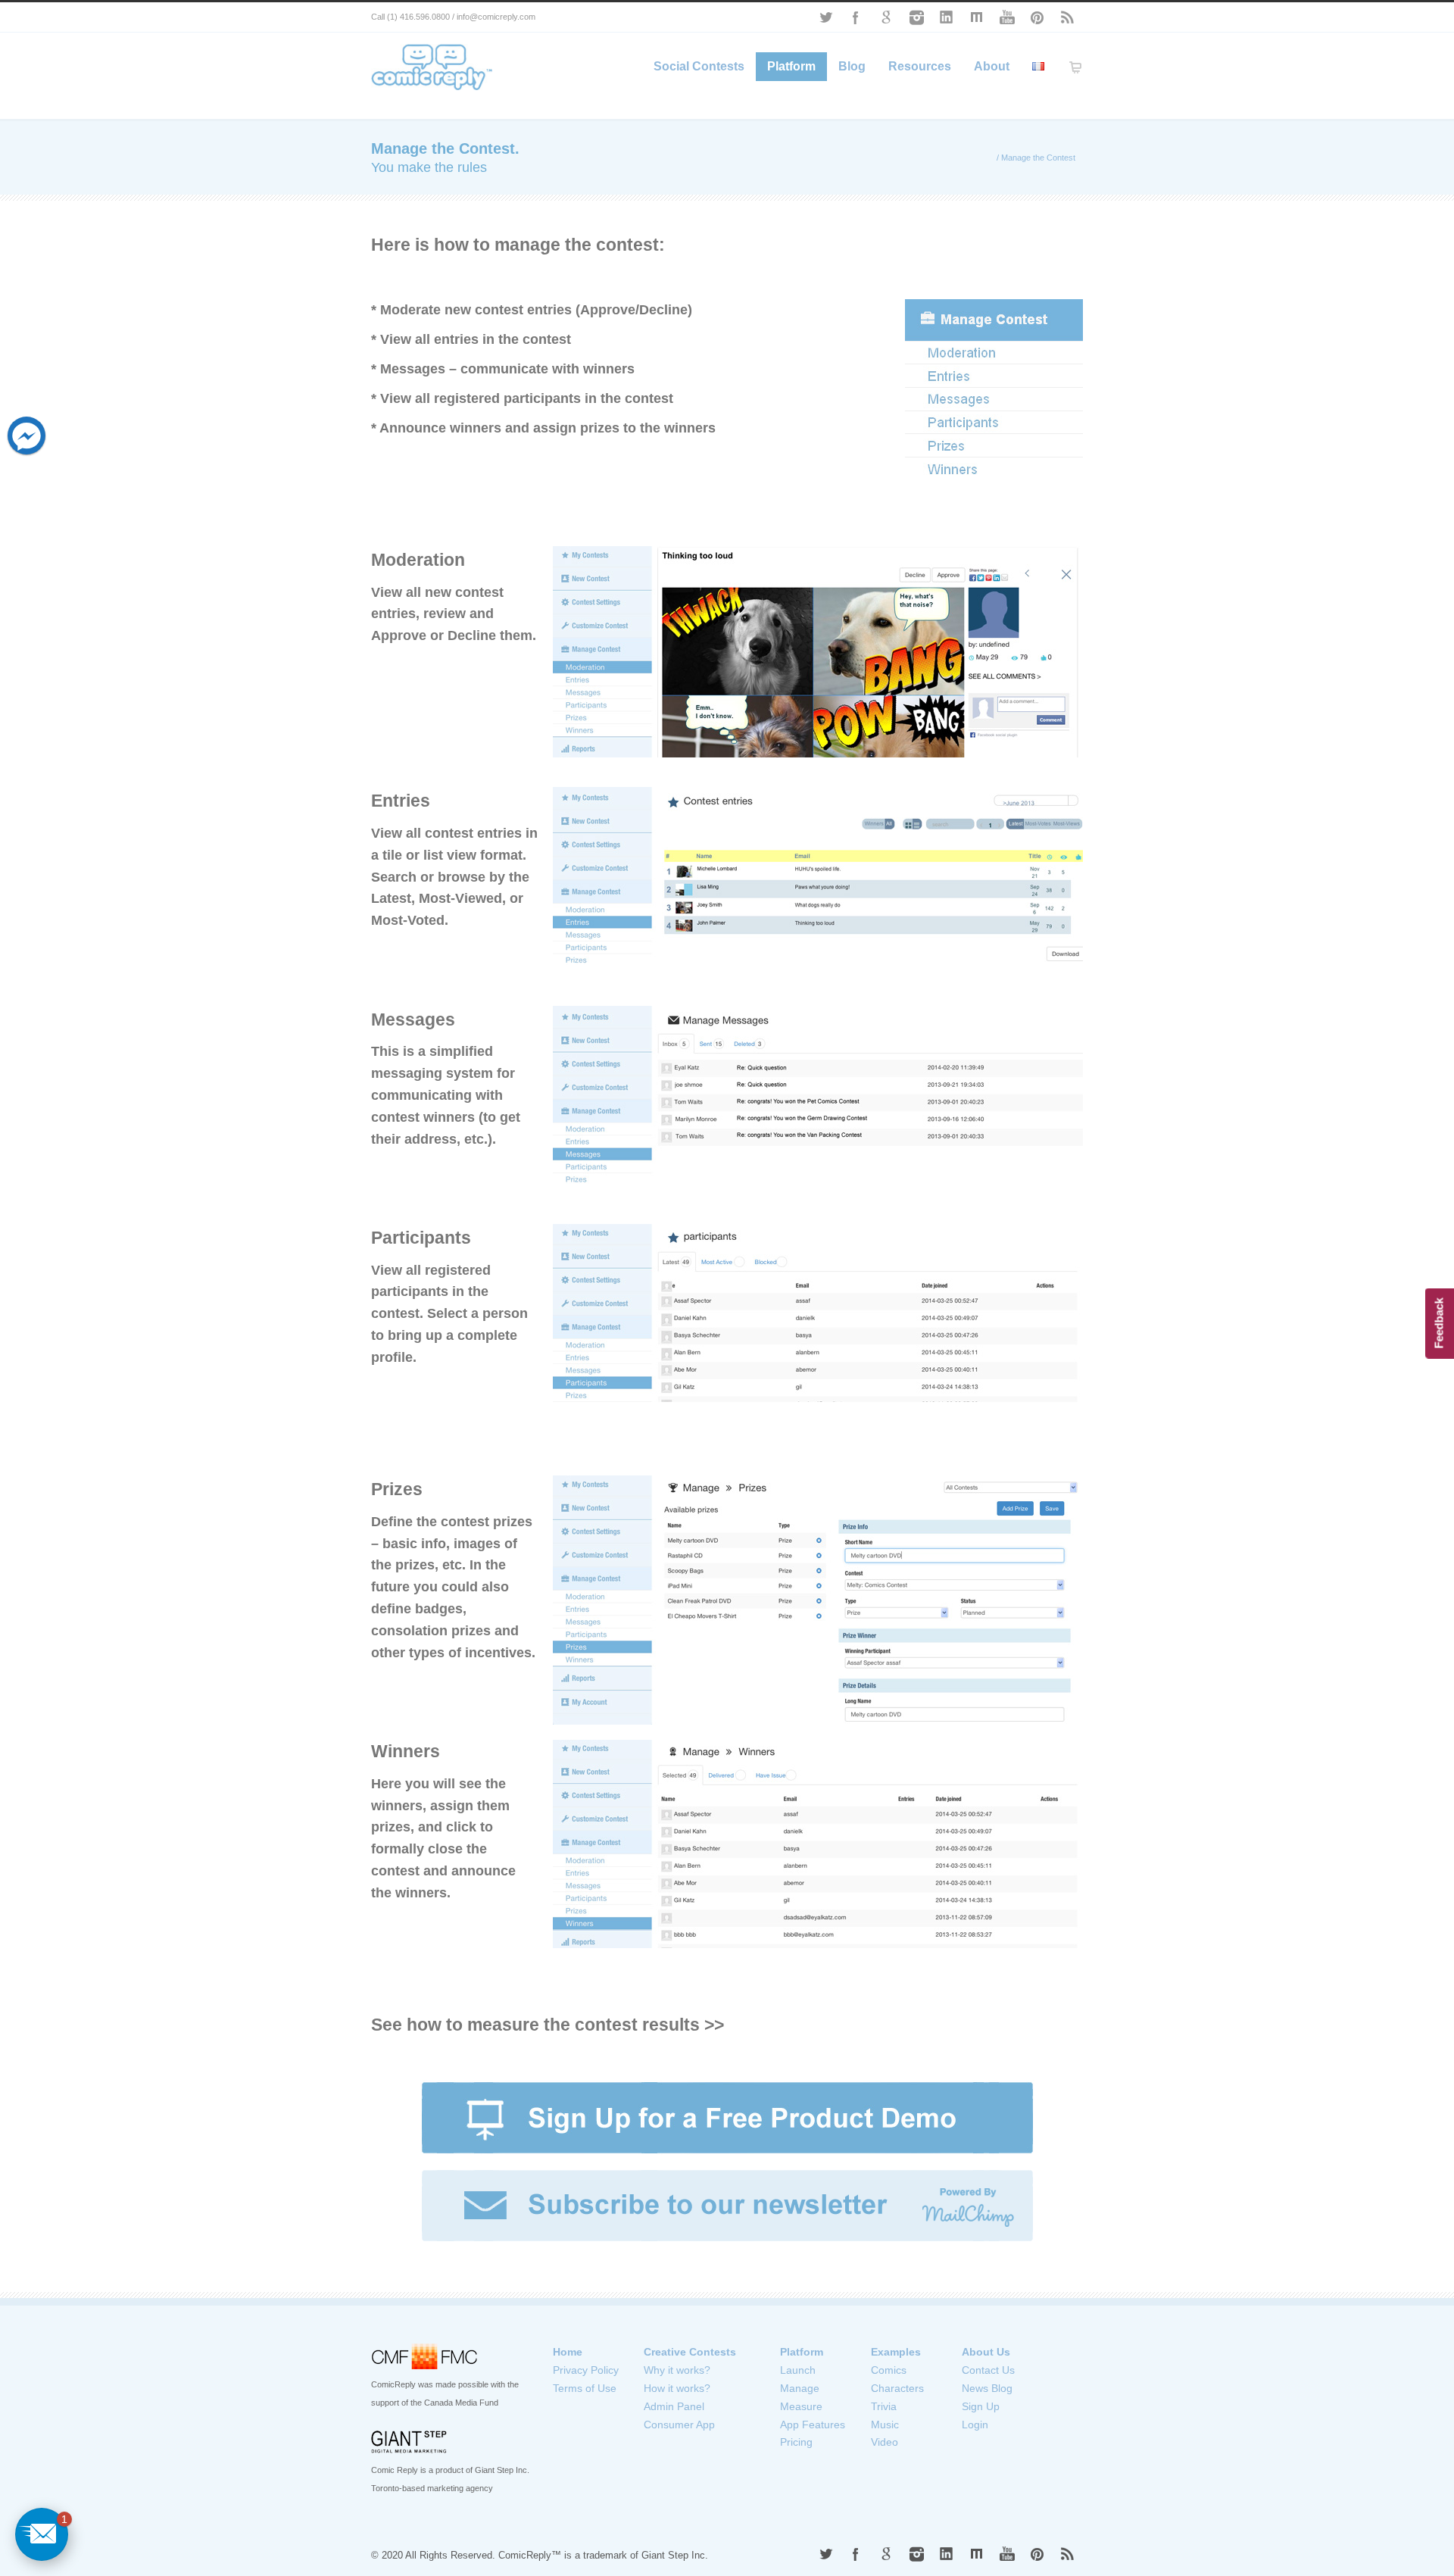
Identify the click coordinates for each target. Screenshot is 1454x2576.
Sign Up (981, 2406)
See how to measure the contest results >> (548, 2025)
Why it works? (677, 2370)
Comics (889, 2370)
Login (975, 2425)
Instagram (916, 17)
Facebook (856, 17)
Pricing (796, 2442)
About (992, 66)
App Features (813, 2425)
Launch (798, 2370)
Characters (897, 2388)
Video (885, 2442)
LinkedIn (947, 17)
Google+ (886, 17)
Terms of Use (585, 2388)
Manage (800, 2388)
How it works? (677, 2388)
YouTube (1007, 17)
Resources (920, 66)
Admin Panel (674, 2406)
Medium (977, 17)
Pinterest (1037, 17)
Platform (791, 66)
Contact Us (988, 2370)
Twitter (825, 17)
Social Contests (699, 66)
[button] (42, 2534)
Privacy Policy (586, 2370)
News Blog (987, 2388)
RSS (1068, 17)
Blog (852, 66)
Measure (801, 2406)
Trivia (884, 2406)
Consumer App (679, 2425)
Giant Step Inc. (675, 2555)
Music (885, 2425)
